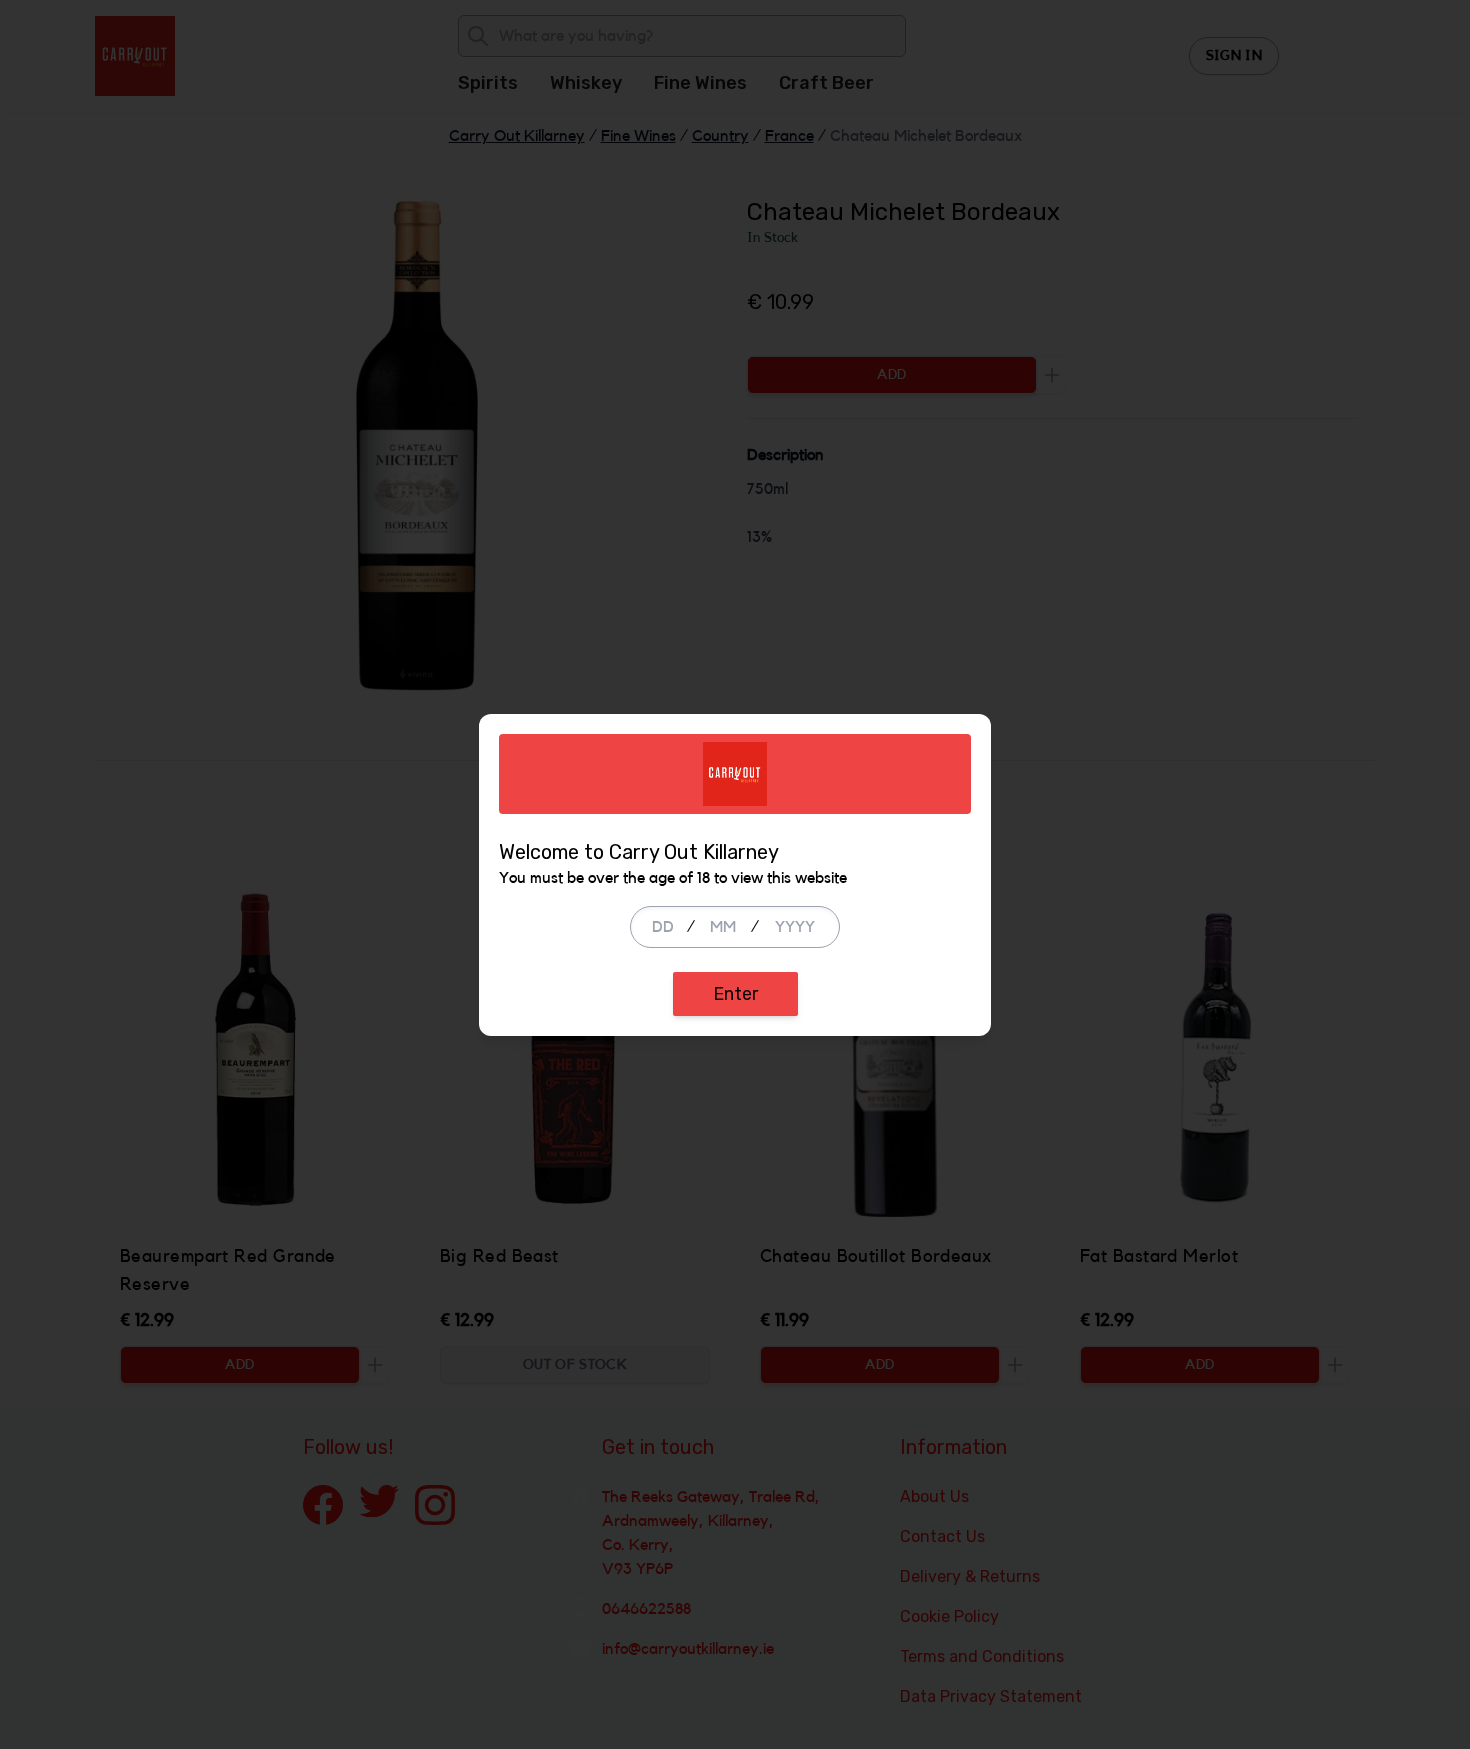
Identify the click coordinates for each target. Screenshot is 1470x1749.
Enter (735, 994)
